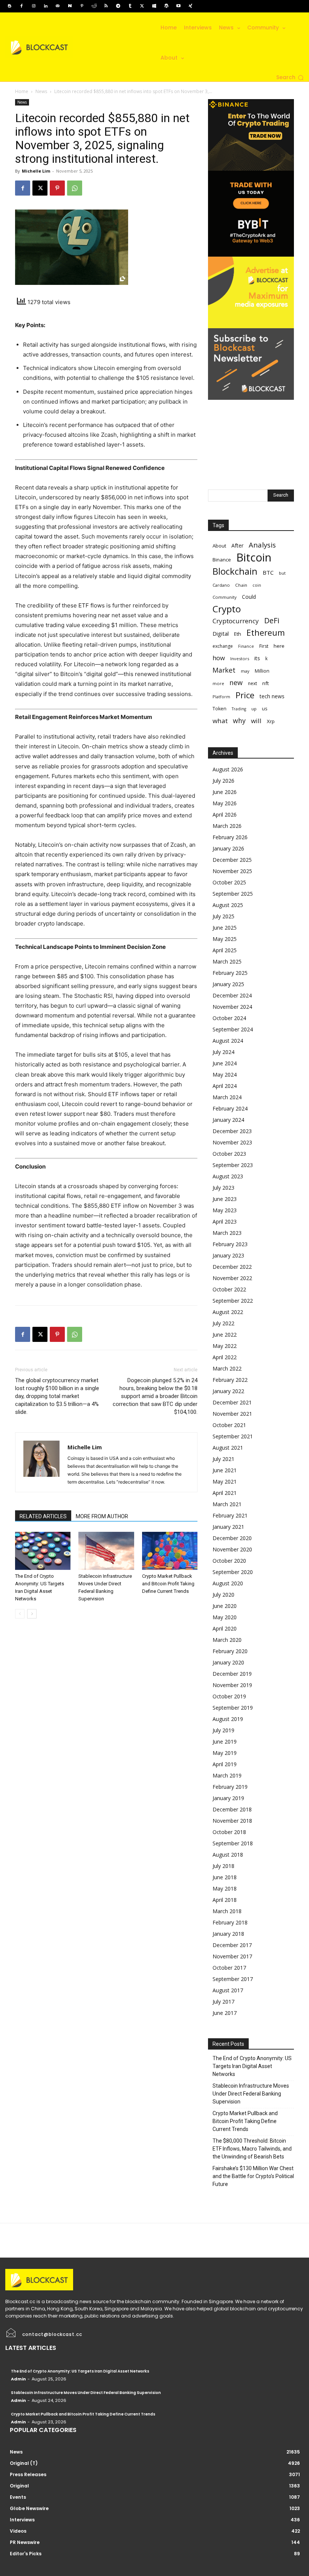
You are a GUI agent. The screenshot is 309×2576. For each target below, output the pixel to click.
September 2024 (233, 1029)
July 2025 (223, 916)
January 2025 (228, 984)
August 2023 (228, 1176)
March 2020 (227, 1640)
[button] (290, 78)
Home (22, 91)
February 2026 (230, 837)
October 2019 (229, 1696)
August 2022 (228, 1312)
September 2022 (233, 1301)
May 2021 (225, 1482)
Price (245, 695)
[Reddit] (94, 6)
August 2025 (228, 905)
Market (224, 670)
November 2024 (232, 1007)
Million (262, 671)
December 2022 (232, 1267)
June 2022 (225, 1335)
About (219, 546)
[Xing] (190, 6)
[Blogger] (9, 6)
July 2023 (223, 1188)
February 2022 (230, 1380)
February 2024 (230, 1108)
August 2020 (228, 1583)
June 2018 (225, 1877)
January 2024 (228, 1120)
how (219, 658)
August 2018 (228, 1855)
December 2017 (232, 1945)
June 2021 (225, 1470)
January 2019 (228, 1798)
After (237, 545)
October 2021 (229, 1425)
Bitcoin (254, 558)
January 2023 (228, 1255)
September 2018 (233, 1843)
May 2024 (225, 1075)
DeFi (272, 620)
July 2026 (223, 781)
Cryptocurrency (236, 621)
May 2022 (225, 1346)
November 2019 (232, 1685)
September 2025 (233, 894)
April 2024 (225, 1086)
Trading (239, 709)
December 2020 (232, 1538)
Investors (240, 659)
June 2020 (225, 1606)
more (218, 683)
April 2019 (225, 1764)
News (41, 91)
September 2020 (233, 1572)
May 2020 (225, 1617)
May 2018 (225, 1888)
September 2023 (233, 1165)
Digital (221, 633)
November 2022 (232, 1278)
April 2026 (225, 815)
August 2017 (228, 1990)
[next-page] (32, 1614)
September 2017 (233, 1979)
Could (249, 597)
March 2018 (227, 1911)
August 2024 (228, 1041)
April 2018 (225, 1900)
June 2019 (225, 1742)
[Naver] (70, 6)
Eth (238, 634)
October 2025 (229, 882)
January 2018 (228, 1934)
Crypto (227, 609)
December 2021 (232, 1402)
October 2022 (229, 1289)
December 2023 (232, 1131)
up (254, 709)
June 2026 (225, 792)
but (282, 573)
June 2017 (225, 2013)
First (264, 646)
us (265, 709)
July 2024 (223, 1052)
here (279, 646)
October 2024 (229, 1018)
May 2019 (225, 1753)
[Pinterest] (82, 6)
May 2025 (225, 939)
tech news (272, 696)
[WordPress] (166, 6)
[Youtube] (178, 6)
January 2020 (228, 1662)
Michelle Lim (36, 171)
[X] (142, 6)
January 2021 (228, 1527)
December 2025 (232, 860)
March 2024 (227, 1097)
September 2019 (233, 1708)
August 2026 (228, 769)
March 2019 (227, 1775)
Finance (246, 646)
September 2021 (233, 1436)
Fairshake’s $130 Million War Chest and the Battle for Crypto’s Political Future (253, 2176)
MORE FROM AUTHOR (102, 1516)
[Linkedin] (46, 6)
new (236, 683)
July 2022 (223, 1323)
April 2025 (225, 950)
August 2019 (228, 1719)
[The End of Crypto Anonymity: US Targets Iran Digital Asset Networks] (43, 1551)
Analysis (262, 545)
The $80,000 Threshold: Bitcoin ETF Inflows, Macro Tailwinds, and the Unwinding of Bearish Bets (252, 2149)
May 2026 (225, 803)
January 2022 (228, 1391)
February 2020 (230, 1651)
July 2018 (223, 1866)
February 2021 (230, 1515)
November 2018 (232, 1821)
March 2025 (227, 961)
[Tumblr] (130, 6)
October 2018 (229, 1832)
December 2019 (232, 1674)
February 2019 (230, 1787)
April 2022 (225, 1357)
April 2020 (225, 1628)
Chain (241, 585)
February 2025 (230, 973)
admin (18, 2379)
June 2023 (225, 1199)
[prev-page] (20, 1614)
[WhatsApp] (75, 188)
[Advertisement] (251, 437)
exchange (223, 646)
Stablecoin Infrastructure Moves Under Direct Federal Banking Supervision (251, 2094)
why (239, 721)
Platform (221, 697)
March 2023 (227, 1233)
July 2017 (223, 2002)
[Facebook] (21, 6)
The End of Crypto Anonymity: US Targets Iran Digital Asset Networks (252, 2066)
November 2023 (232, 1142)
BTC (268, 572)
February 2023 (230, 1244)
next (252, 683)
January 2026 (228, 848)
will (256, 721)
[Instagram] (34, 6)
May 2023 (225, 1210)
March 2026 (227, 826)
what (220, 721)
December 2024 (232, 995)
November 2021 (232, 1414)
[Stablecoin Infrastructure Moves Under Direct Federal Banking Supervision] (106, 1551)
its (257, 658)
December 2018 (232, 1809)
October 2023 (229, 1154)
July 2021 (223, 1459)
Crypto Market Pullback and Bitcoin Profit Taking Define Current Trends (168, 1584)
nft (265, 683)
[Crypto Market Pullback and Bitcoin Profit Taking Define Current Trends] (170, 1551)
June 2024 (225, 1063)
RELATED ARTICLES (43, 1516)
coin (257, 585)
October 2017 (229, 1968)
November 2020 (232, 1549)
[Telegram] (118, 6)
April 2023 (225, 1221)
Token (220, 709)
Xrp (271, 721)
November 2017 (232, 1956)
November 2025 (232, 871)
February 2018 (230, 1922)
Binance (222, 560)
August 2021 (228, 1448)
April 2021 (225, 1493)
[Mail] (58, 6)
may (245, 671)
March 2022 (227, 1368)
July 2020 (223, 1595)
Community (225, 597)
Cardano (221, 585)
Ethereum (266, 633)
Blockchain (235, 571)
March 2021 (227, 1504)
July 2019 (223, 1730)
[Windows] (154, 6)
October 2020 (229, 1561)
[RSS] (106, 6)
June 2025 (225, 928)
